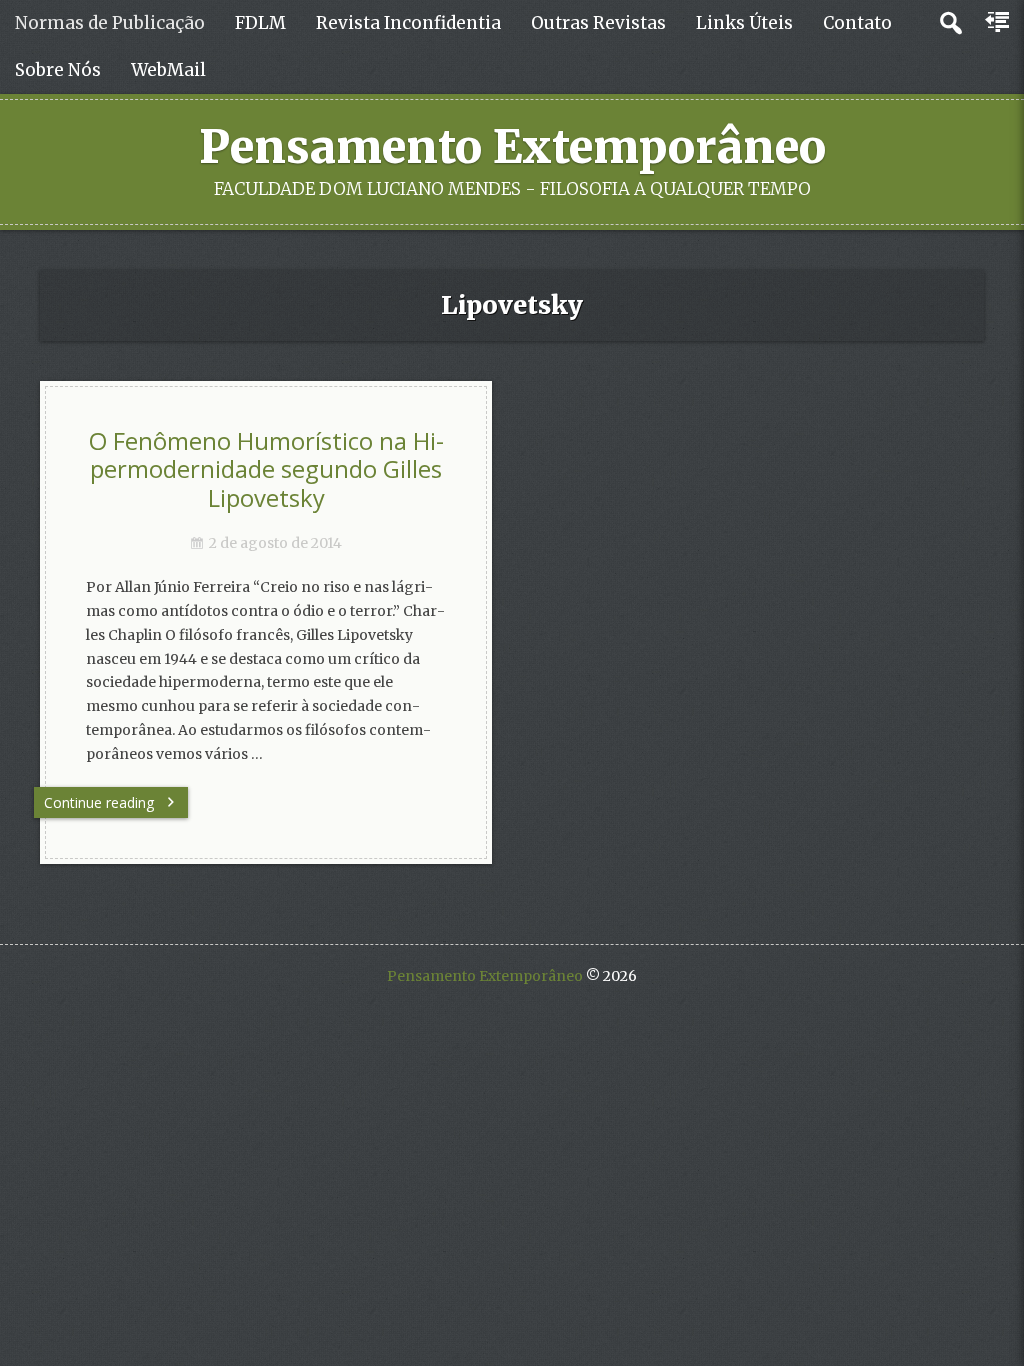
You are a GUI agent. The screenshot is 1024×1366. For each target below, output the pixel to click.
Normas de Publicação (110, 23)
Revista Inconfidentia (408, 23)
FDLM (260, 23)
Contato (857, 23)
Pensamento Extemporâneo (512, 147)
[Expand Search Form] (950, 23)
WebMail (168, 70)
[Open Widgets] (999, 23)
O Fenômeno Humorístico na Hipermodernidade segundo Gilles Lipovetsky (266, 469)
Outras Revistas (598, 23)
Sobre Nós (58, 70)
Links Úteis (744, 23)
